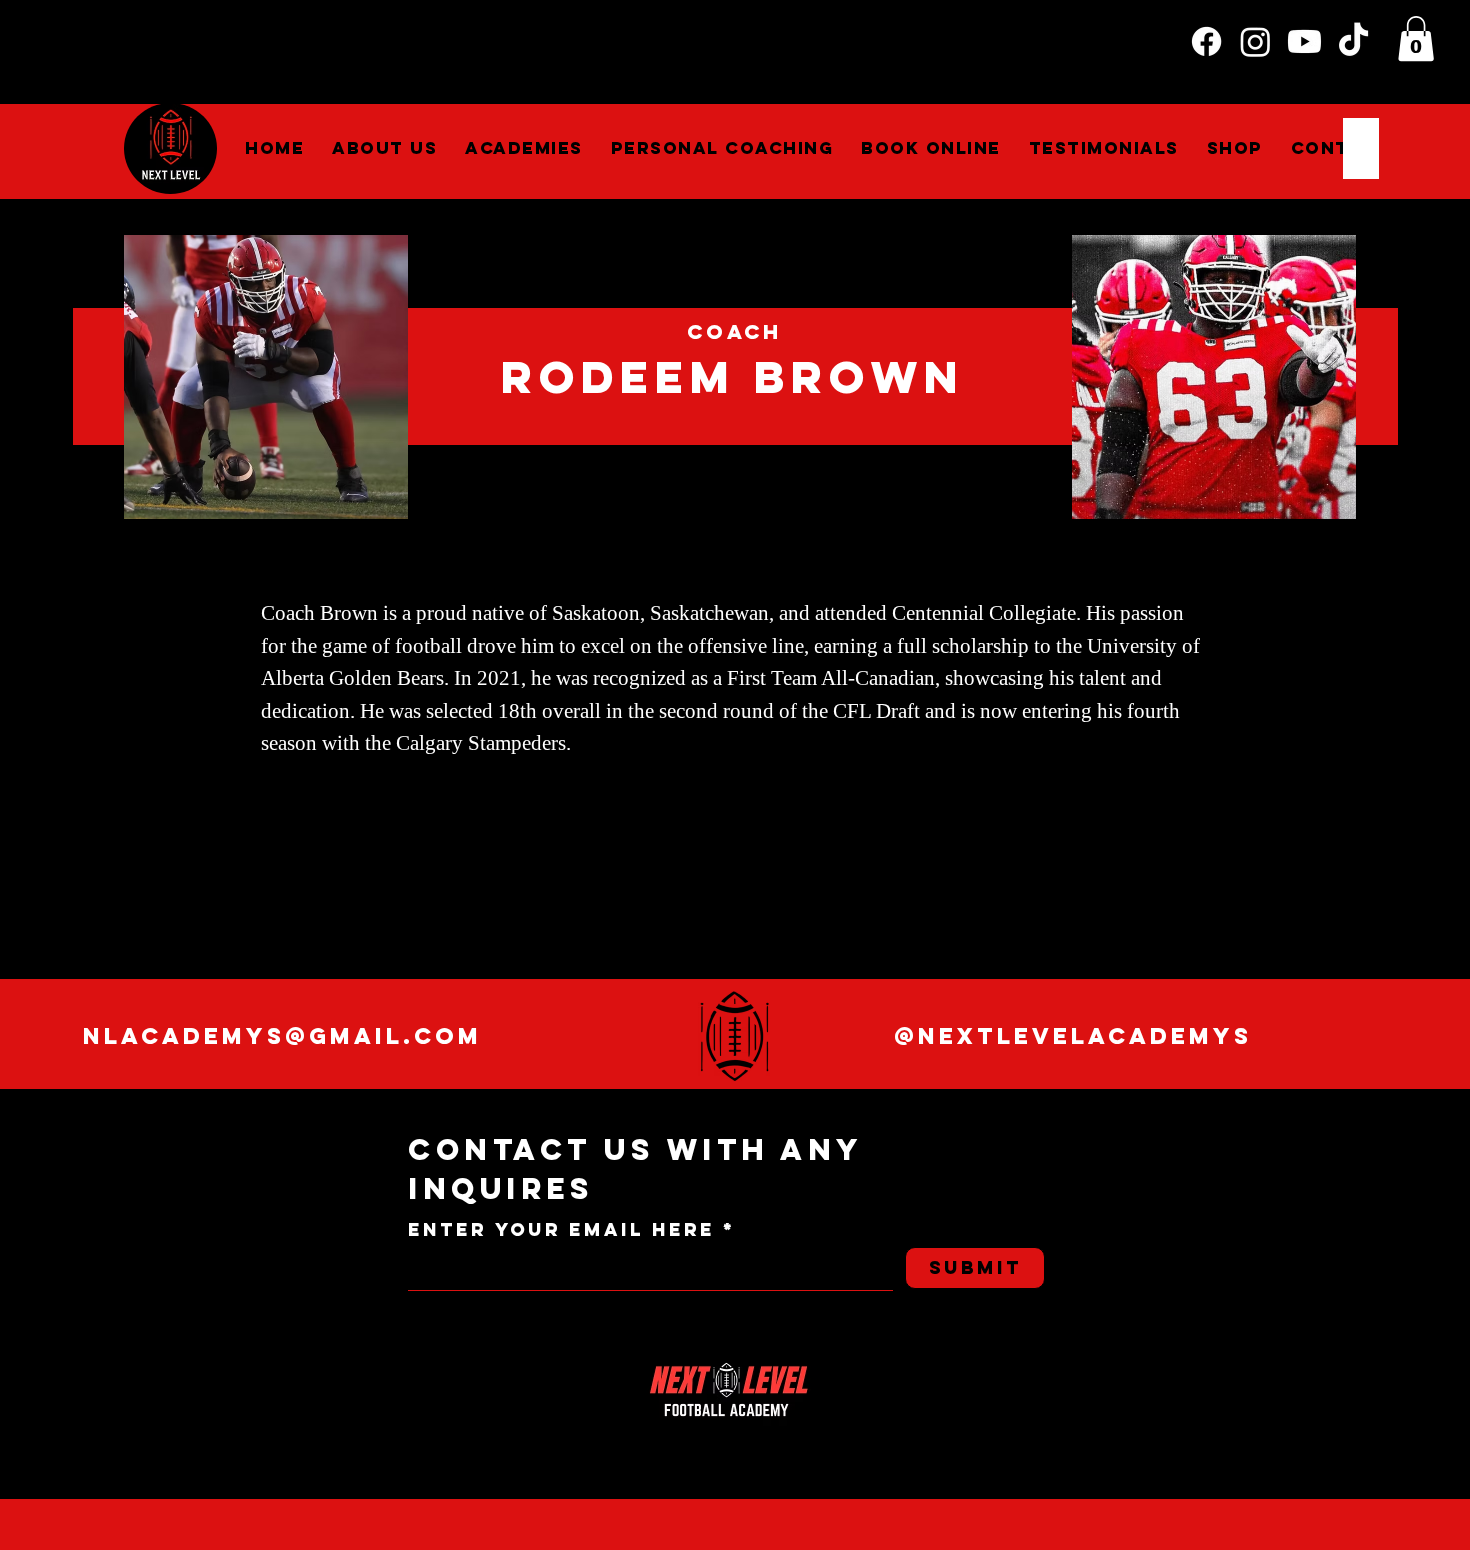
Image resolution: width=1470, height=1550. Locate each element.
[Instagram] (1255, 41)
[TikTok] (1353, 41)
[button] (1416, 38)
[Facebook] (1206, 41)
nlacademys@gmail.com (282, 1036)
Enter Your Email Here (561, 1230)
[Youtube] (1304, 41)
